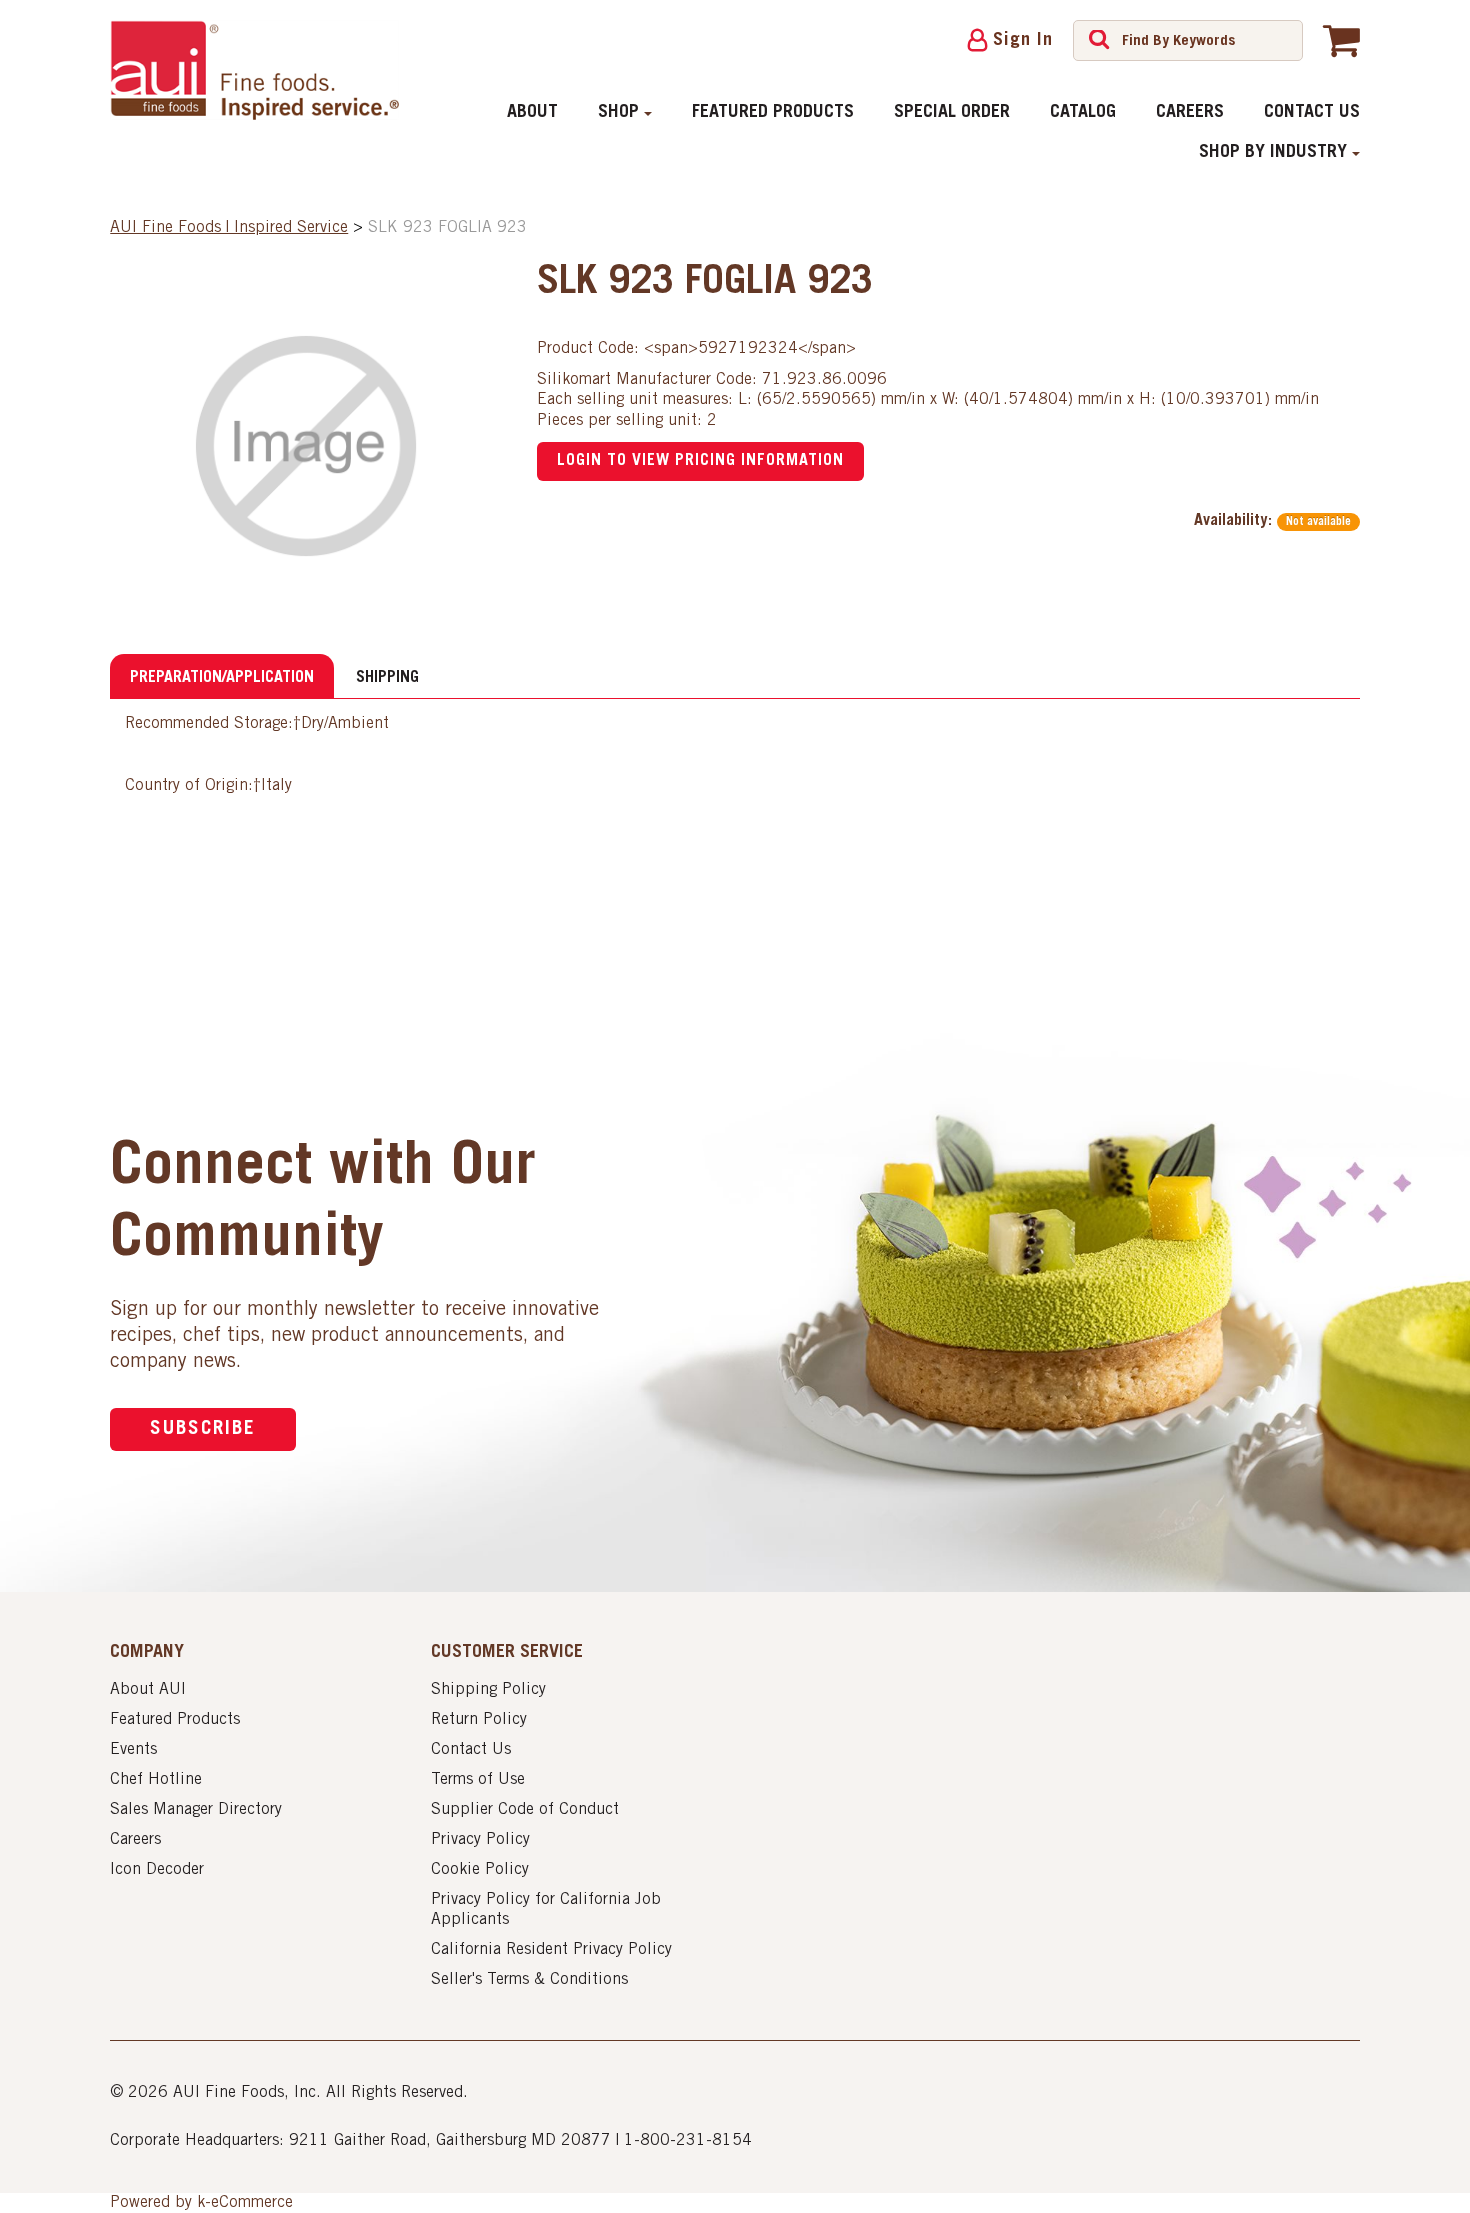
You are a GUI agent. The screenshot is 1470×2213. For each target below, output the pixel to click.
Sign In (1023, 41)
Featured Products (773, 113)
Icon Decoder (157, 1870)
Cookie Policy (480, 1870)
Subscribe (203, 1429)
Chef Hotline (156, 1780)
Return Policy (479, 1720)
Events (133, 1750)
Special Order (952, 113)
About (532, 113)
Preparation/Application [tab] (222, 678)
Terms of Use (478, 1780)
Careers (1190, 113)
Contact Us (1312, 113)
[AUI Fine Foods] (254, 70)
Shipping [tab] (387, 678)
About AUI (148, 1690)
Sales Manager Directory (196, 1810)
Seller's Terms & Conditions (529, 1980)
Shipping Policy (488, 1690)
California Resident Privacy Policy (551, 1950)
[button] (1341, 40)
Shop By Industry (1273, 153)
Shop (618, 113)
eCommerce (252, 2203)
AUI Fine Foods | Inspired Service (229, 228)
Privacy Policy (480, 1840)
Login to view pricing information (700, 461)
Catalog (1083, 113)
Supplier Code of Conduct (525, 1810)
